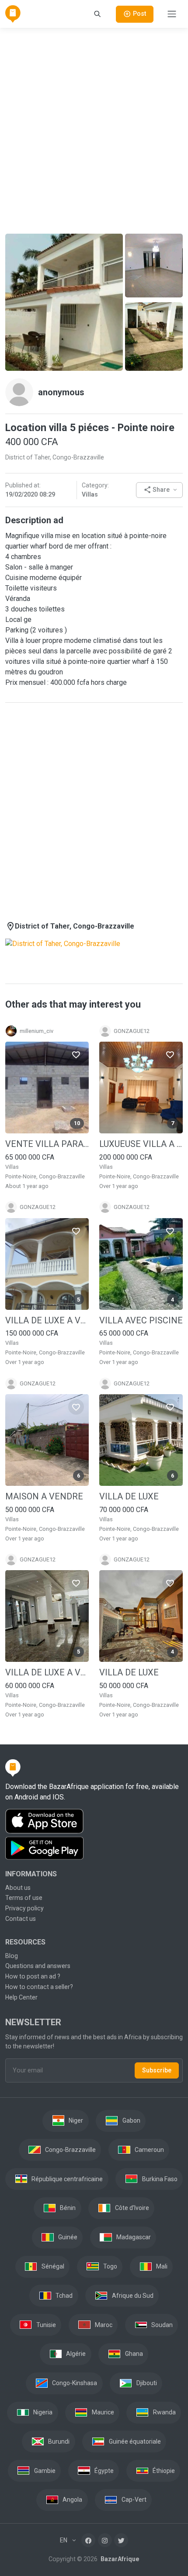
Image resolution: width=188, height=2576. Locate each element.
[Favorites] (76, 1054)
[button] (159, 490)
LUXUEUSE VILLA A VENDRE (141, 1144)
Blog (12, 1956)
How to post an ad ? (33, 1976)
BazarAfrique (119, 2559)
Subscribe (157, 2070)
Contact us (21, 1919)
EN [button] (64, 2540)
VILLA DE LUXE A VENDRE (47, 1320)
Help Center (21, 1997)
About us (18, 1888)
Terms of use (24, 1898)
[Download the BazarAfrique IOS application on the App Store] (94, 1822)
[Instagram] (105, 2540)
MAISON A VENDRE (44, 1496)
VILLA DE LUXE (129, 1496)
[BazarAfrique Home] (13, 14)
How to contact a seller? (39, 1987)
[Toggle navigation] (172, 14)
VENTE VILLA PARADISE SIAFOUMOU (47, 1144)
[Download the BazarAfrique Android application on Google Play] (94, 1848)
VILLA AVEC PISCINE (141, 1320)
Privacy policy (24, 1908)
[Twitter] (121, 2540)
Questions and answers (38, 1966)
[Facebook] (88, 2540)
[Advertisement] (94, 129)
